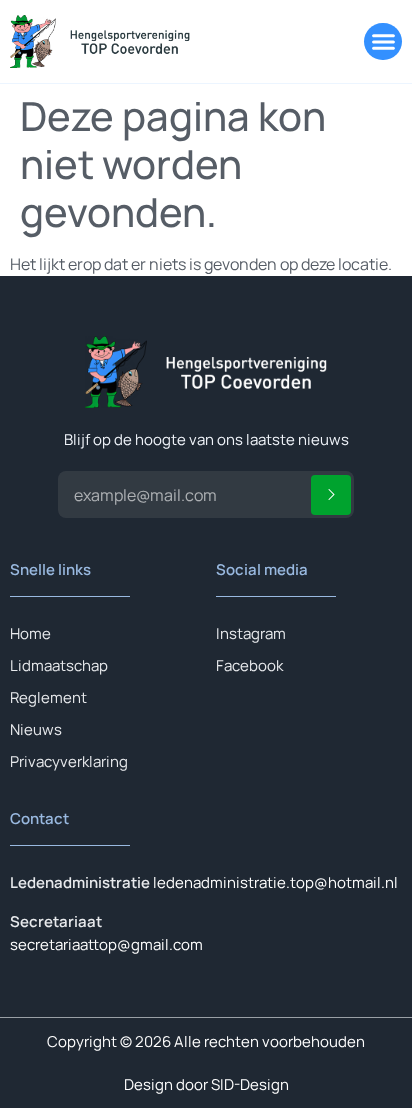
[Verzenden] (331, 495)
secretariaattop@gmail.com (106, 944)
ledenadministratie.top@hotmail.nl (275, 882)
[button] (383, 42)
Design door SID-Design (206, 1084)
